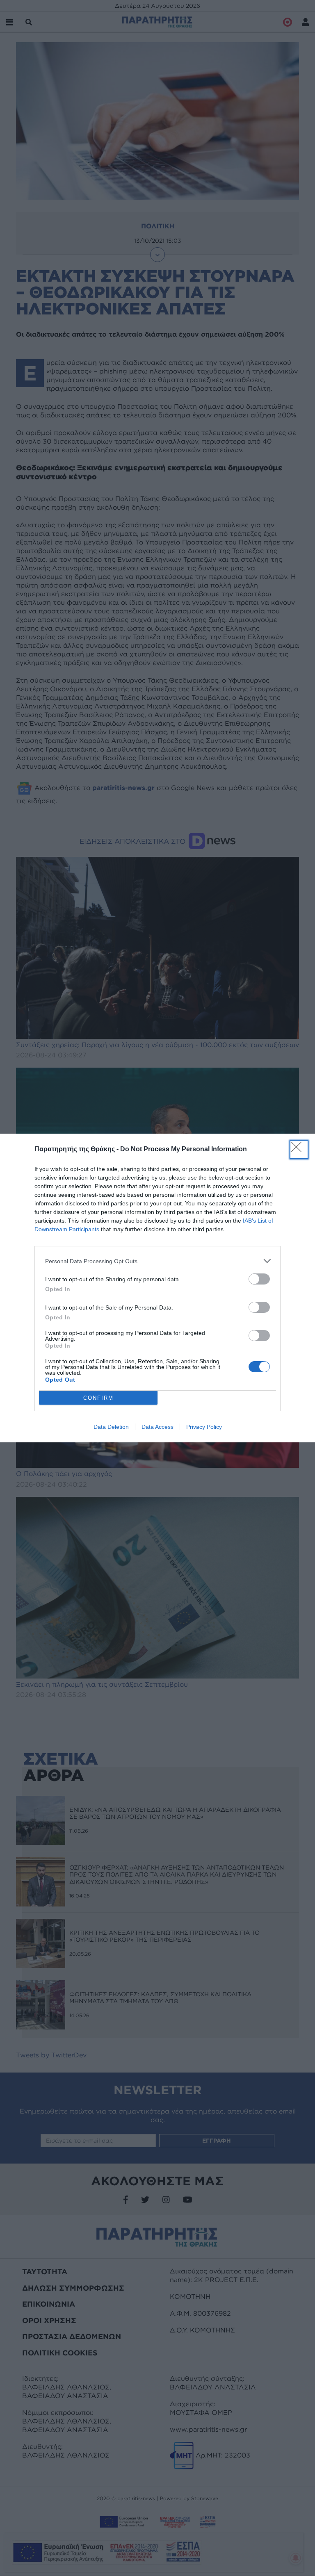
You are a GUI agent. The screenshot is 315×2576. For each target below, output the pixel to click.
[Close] (299, 1150)
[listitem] (157, 1261)
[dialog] (157, 1288)
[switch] (259, 1279)
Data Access (157, 1427)
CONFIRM (98, 1398)
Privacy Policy (204, 1427)
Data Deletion (111, 1427)
